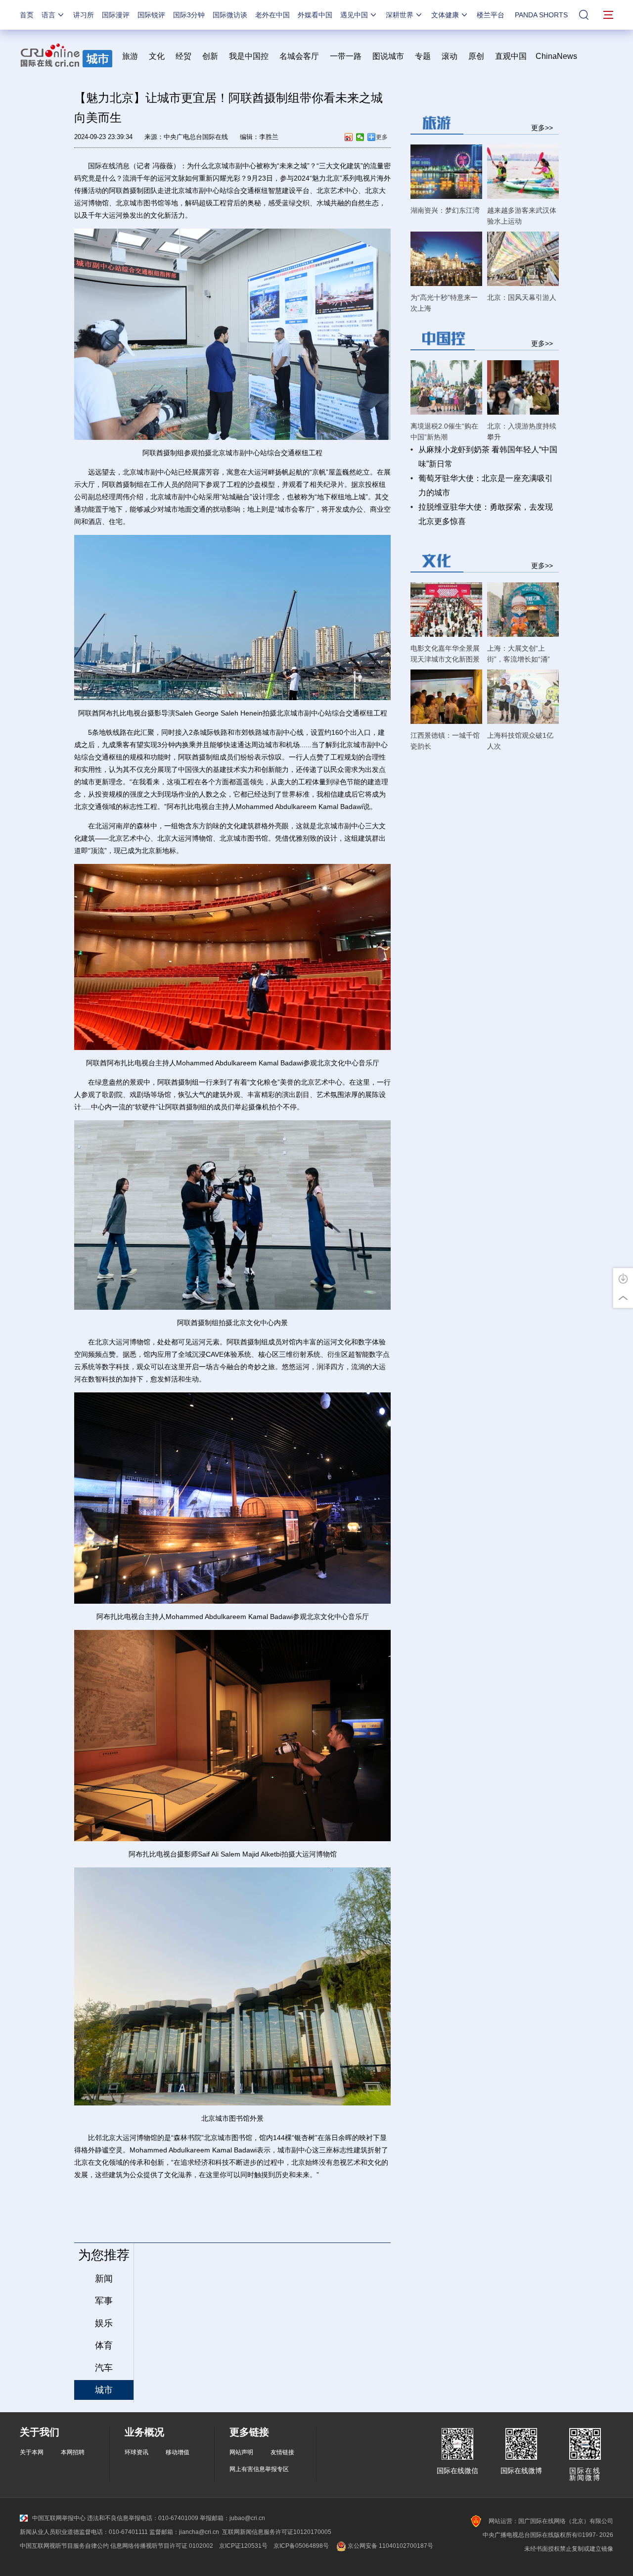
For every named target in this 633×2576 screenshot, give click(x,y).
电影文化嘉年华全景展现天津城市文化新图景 (445, 654)
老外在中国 (272, 15)
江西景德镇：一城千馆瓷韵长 (445, 741)
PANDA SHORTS (541, 15)
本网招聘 (73, 2452)
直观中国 (511, 56)
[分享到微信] (360, 137)
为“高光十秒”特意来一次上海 (444, 303)
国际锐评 (151, 15)
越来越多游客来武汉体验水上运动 (522, 216)
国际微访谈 (230, 15)
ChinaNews (556, 56)
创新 (210, 56)
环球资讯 (136, 2452)
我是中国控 (249, 56)
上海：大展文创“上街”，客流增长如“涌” (519, 654)
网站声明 (241, 2452)
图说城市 (388, 56)
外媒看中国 (315, 15)
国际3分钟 (189, 15)
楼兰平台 (491, 15)
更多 (382, 137)
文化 (157, 56)
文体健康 (445, 15)
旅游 (130, 56)
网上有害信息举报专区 (259, 2469)
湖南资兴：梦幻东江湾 (445, 210)
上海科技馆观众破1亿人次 (520, 741)
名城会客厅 (299, 56)
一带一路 (346, 56)
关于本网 (32, 2452)
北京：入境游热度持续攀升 (522, 431)
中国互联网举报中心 (59, 2518)
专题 (423, 56)
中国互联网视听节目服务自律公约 (64, 2546)
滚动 (450, 56)
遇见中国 (354, 15)
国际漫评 (116, 15)
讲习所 (84, 15)
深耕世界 (400, 15)
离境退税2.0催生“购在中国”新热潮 (444, 431)
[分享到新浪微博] (349, 137)
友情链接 (282, 2452)
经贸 (186, 56)
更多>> (542, 127)
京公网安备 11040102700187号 (390, 2546)
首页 (27, 15)
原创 (476, 56)
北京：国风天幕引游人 (522, 297)
